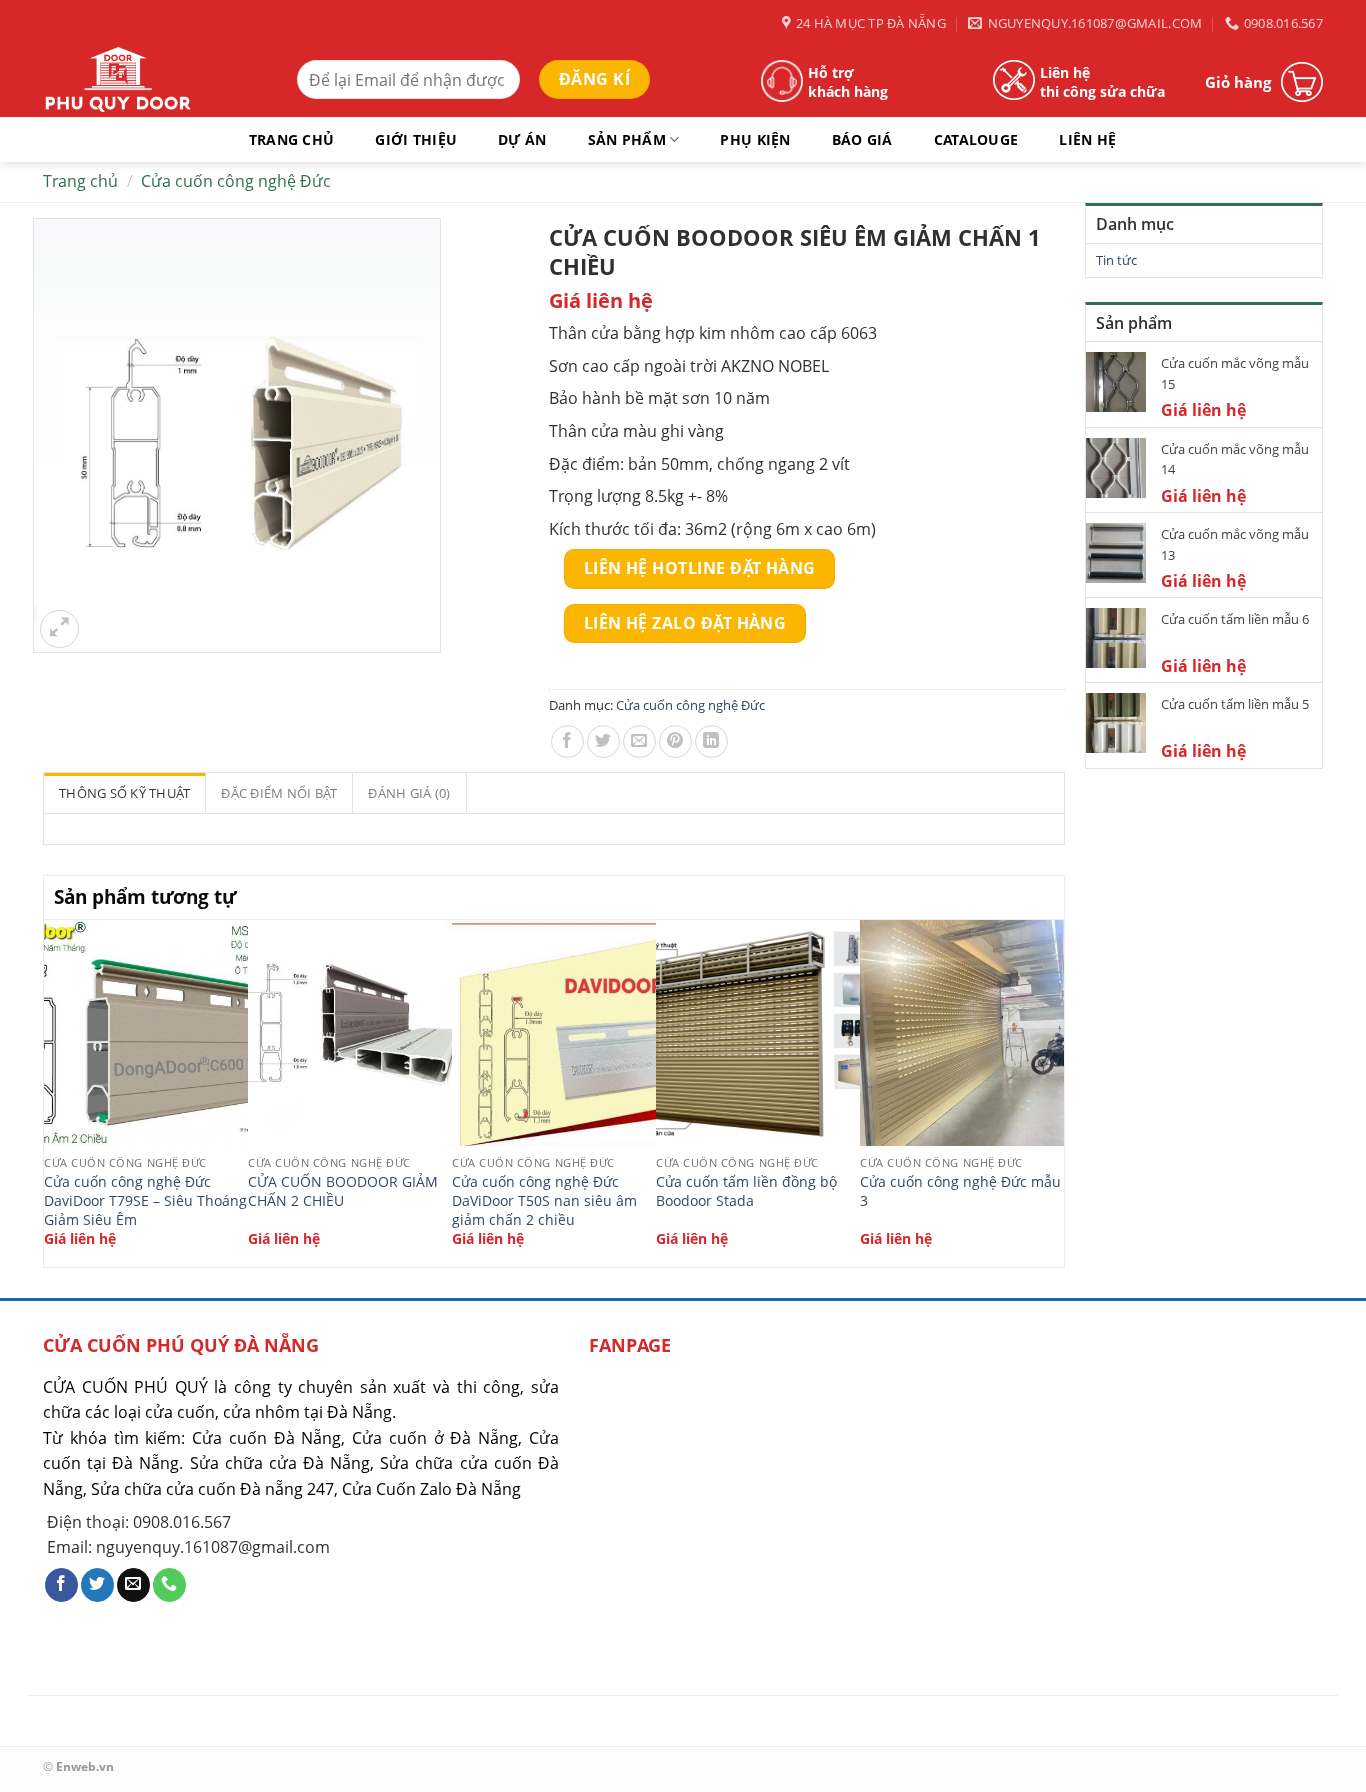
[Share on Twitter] (603, 741)
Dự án (522, 139)
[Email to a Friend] (639, 741)
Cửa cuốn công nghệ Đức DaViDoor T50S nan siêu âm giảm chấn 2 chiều (544, 1200)
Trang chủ (292, 139)
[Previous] (55, 1091)
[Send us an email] (133, 1585)
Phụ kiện (755, 139)
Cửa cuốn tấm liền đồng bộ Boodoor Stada (746, 1191)
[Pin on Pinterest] (675, 741)
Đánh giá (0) (409, 793)
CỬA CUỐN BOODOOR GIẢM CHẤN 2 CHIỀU (343, 1191)
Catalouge (976, 139)
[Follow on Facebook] (61, 1585)
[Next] (1053, 1091)
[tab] (125, 793)
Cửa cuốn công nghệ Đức (236, 181)
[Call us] (169, 1585)
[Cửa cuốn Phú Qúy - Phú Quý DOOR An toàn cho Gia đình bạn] (155, 82)
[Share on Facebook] (567, 741)
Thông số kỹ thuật (124, 793)
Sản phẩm (627, 139)
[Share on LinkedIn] (711, 741)
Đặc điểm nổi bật (279, 793)
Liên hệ (1087, 139)
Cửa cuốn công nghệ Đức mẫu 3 (960, 1191)
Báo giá (862, 139)
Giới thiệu (416, 139)
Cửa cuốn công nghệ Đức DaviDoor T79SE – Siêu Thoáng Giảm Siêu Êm (145, 1200)
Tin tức (1116, 260)
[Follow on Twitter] (97, 1585)
